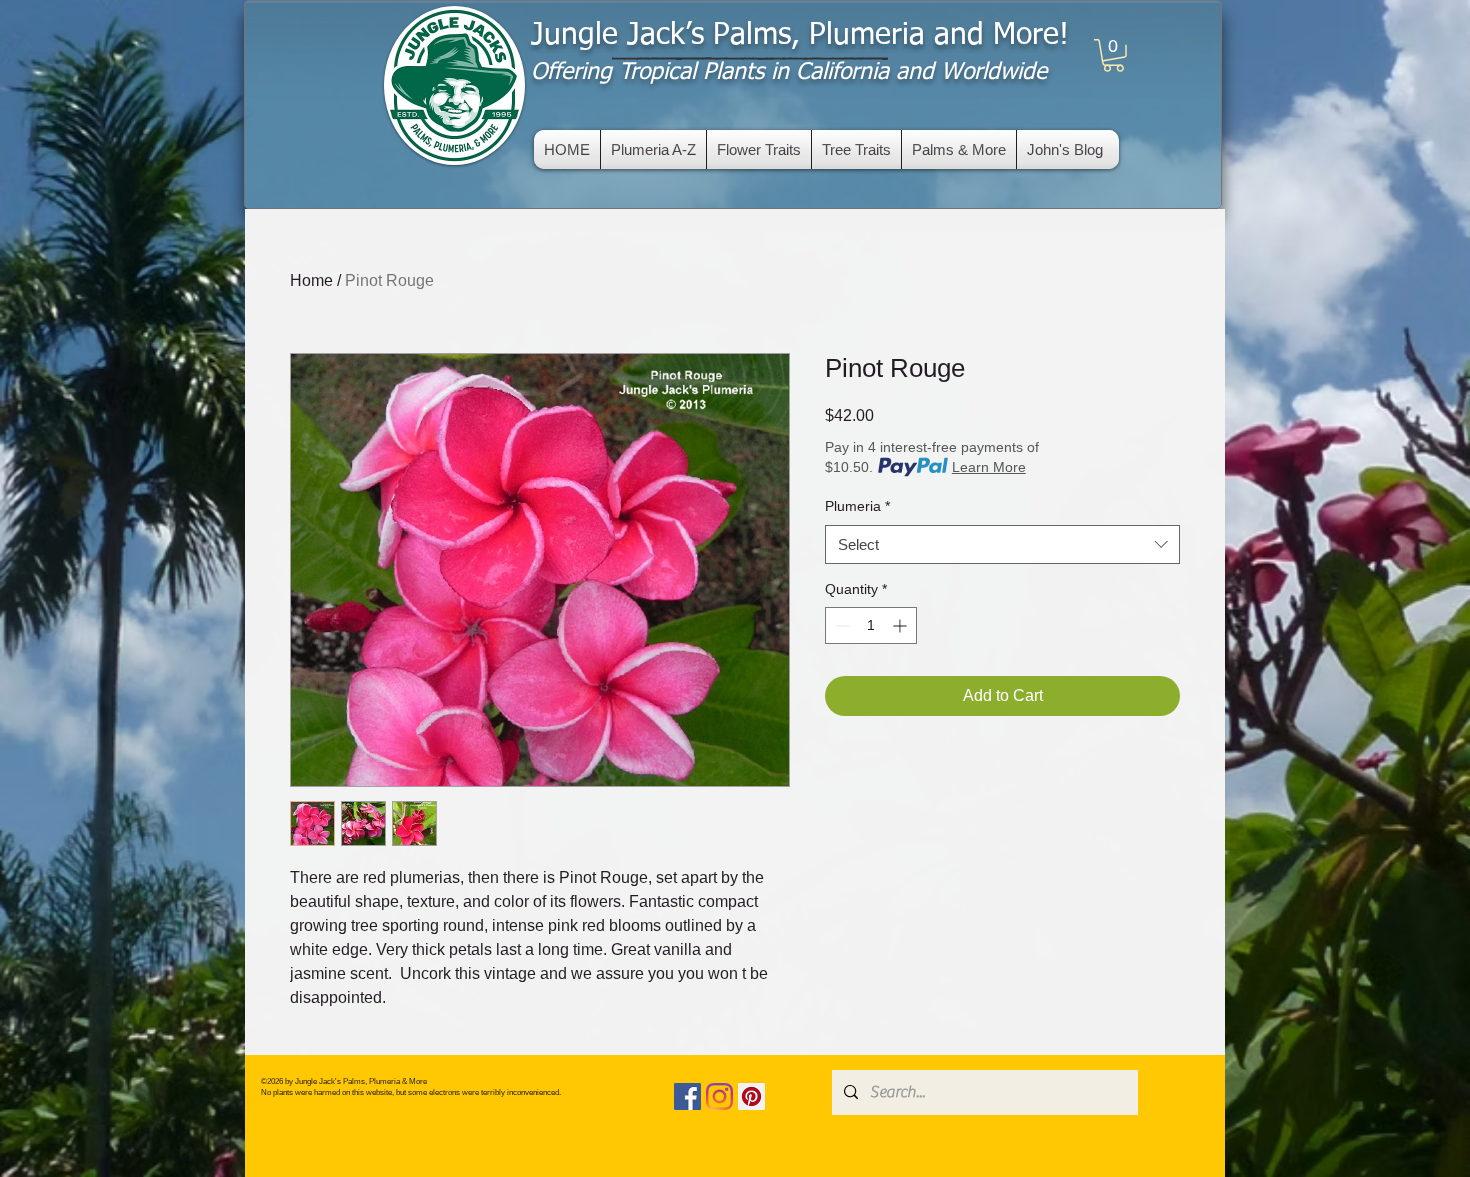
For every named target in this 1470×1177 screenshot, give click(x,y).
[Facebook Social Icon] (687, 1096)
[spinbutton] (871, 625)
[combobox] (1002, 544)
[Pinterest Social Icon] (751, 1096)
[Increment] (901, 625)
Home (311, 280)
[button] (1113, 55)
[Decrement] (840, 625)
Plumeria (857, 506)
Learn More (989, 467)
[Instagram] (719, 1096)
